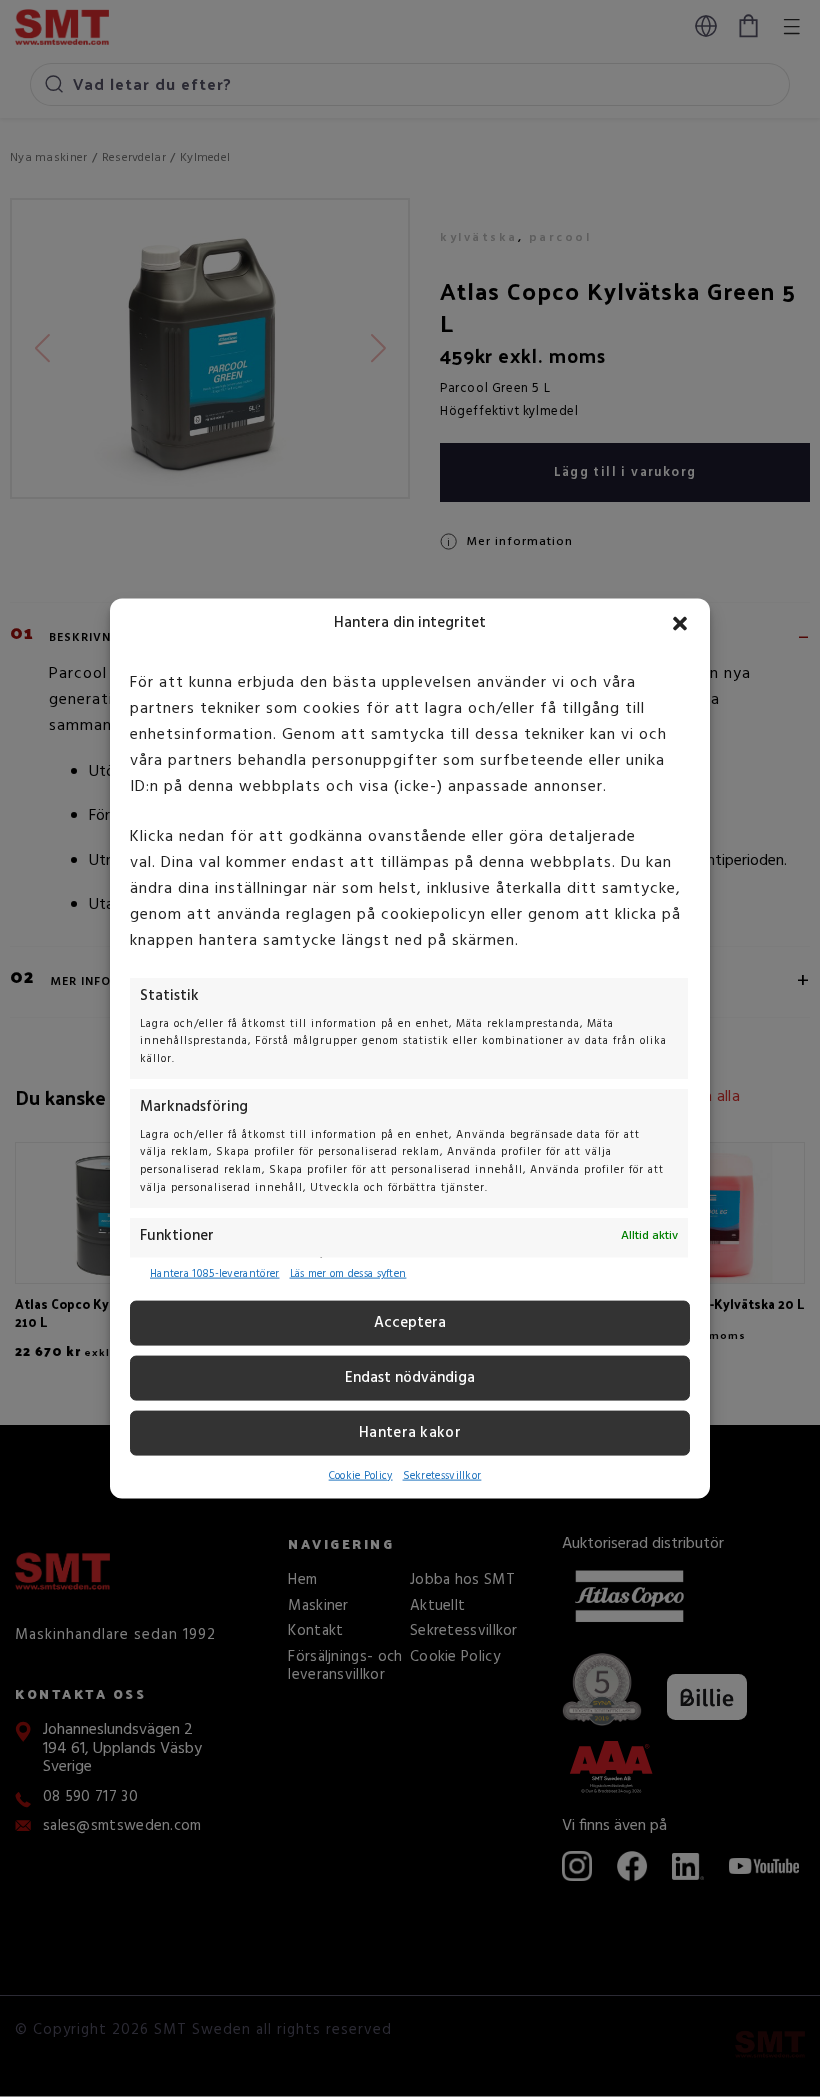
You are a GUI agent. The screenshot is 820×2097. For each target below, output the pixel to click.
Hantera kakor (410, 1433)
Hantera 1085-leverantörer (215, 1274)
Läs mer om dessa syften (348, 1274)
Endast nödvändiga (410, 1378)
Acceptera (410, 1323)
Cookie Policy (361, 1476)
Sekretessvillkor (442, 1476)
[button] (680, 623)
